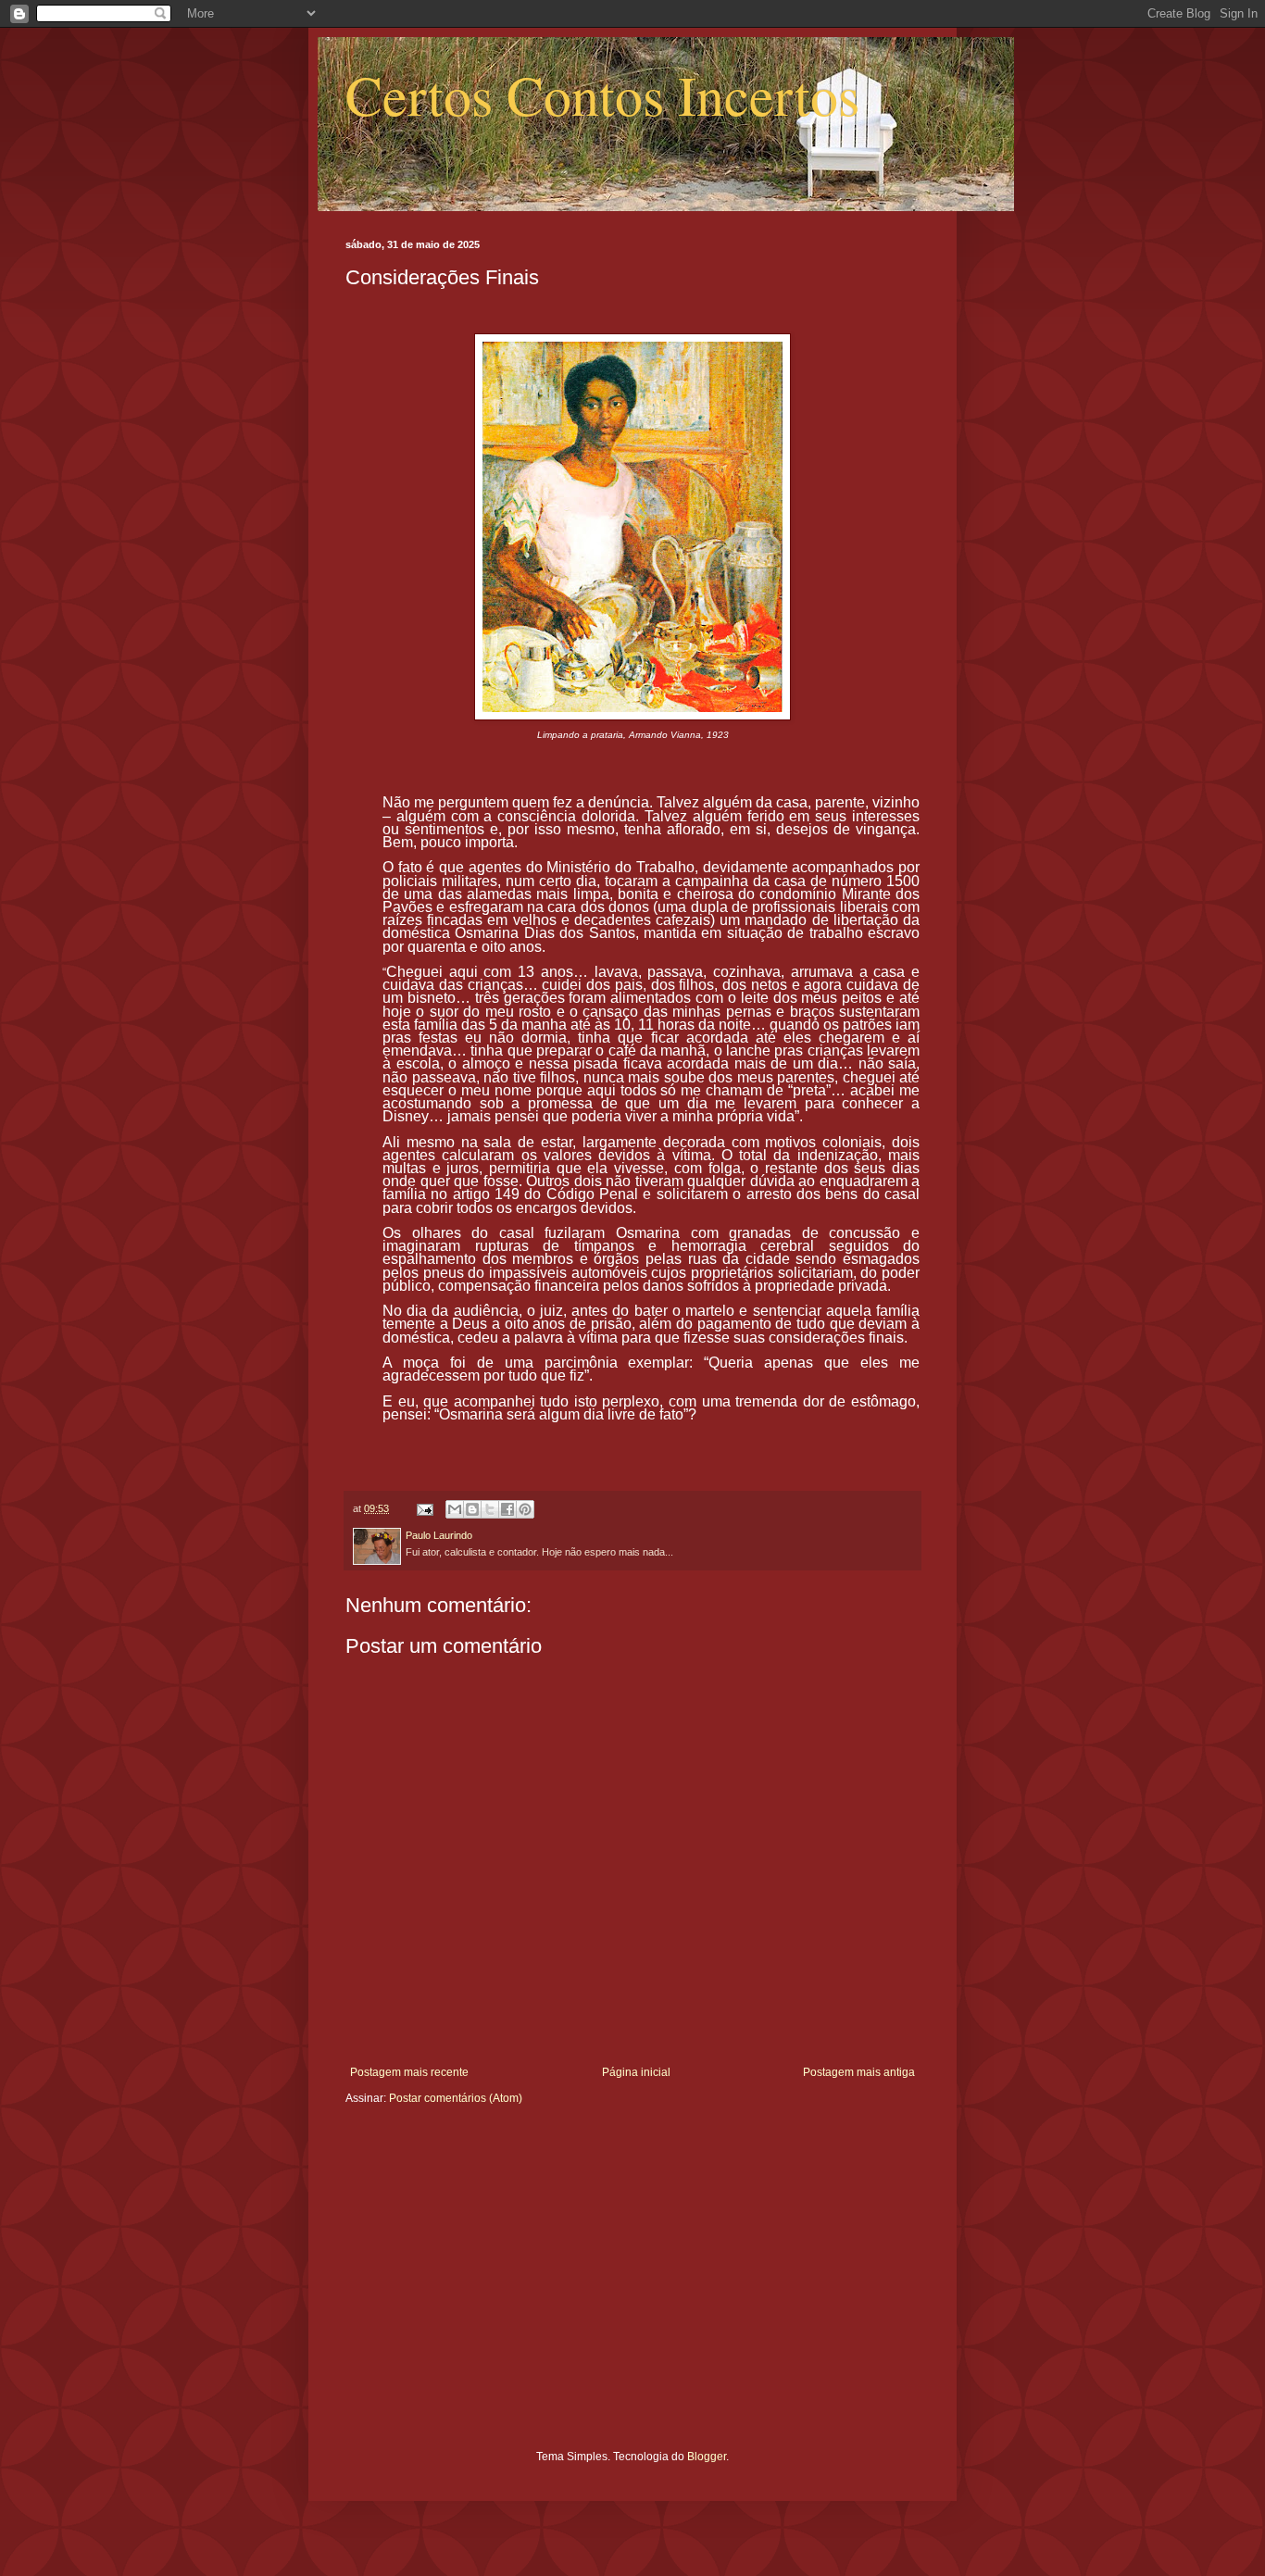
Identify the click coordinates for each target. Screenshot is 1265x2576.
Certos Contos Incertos (602, 94)
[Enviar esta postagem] (424, 1508)
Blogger (707, 2457)
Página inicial (636, 2072)
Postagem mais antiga (859, 2072)
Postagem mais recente (409, 2072)
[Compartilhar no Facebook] (507, 1509)
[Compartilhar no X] (490, 1509)
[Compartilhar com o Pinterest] (525, 1509)
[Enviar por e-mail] (455, 1509)
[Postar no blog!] (472, 1509)
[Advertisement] (632, 2292)
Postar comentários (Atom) (456, 2098)
